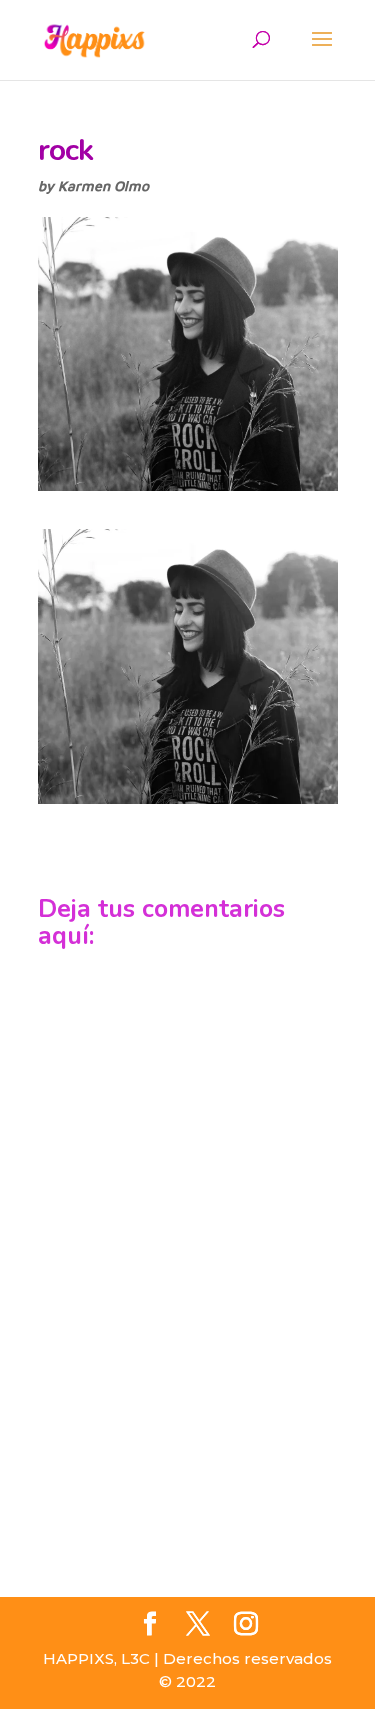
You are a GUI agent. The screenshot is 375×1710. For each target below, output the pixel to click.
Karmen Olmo (103, 185)
